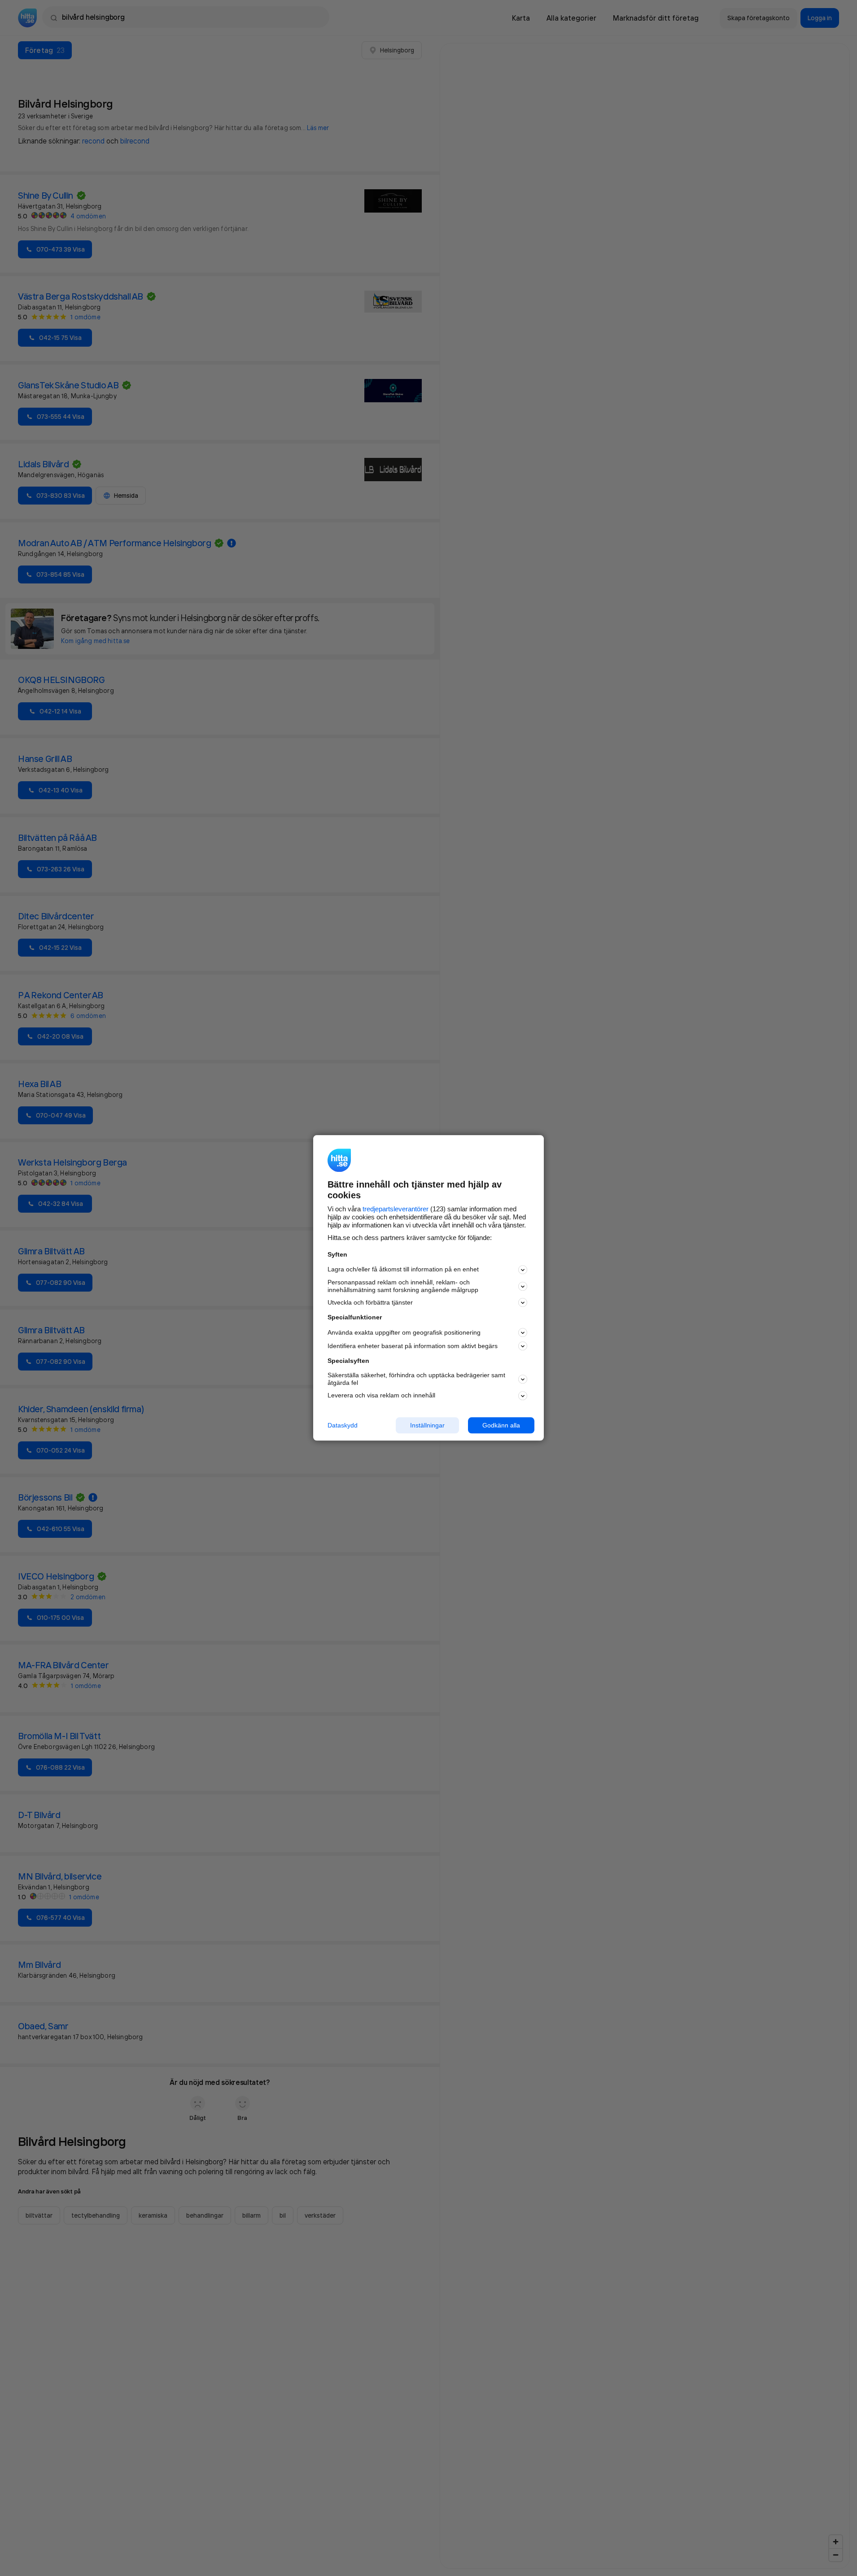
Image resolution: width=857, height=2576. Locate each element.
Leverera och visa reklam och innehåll (381, 1395)
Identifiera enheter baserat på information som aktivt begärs (413, 1346)
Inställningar (427, 1425)
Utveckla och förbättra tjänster (370, 1302)
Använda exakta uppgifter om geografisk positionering (404, 1332)
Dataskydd (343, 1425)
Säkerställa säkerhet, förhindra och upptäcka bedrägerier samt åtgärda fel (416, 1379)
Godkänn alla (501, 1425)
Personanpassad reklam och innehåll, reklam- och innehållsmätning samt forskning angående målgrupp (403, 1286)
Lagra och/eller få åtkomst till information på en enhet (403, 1270)
